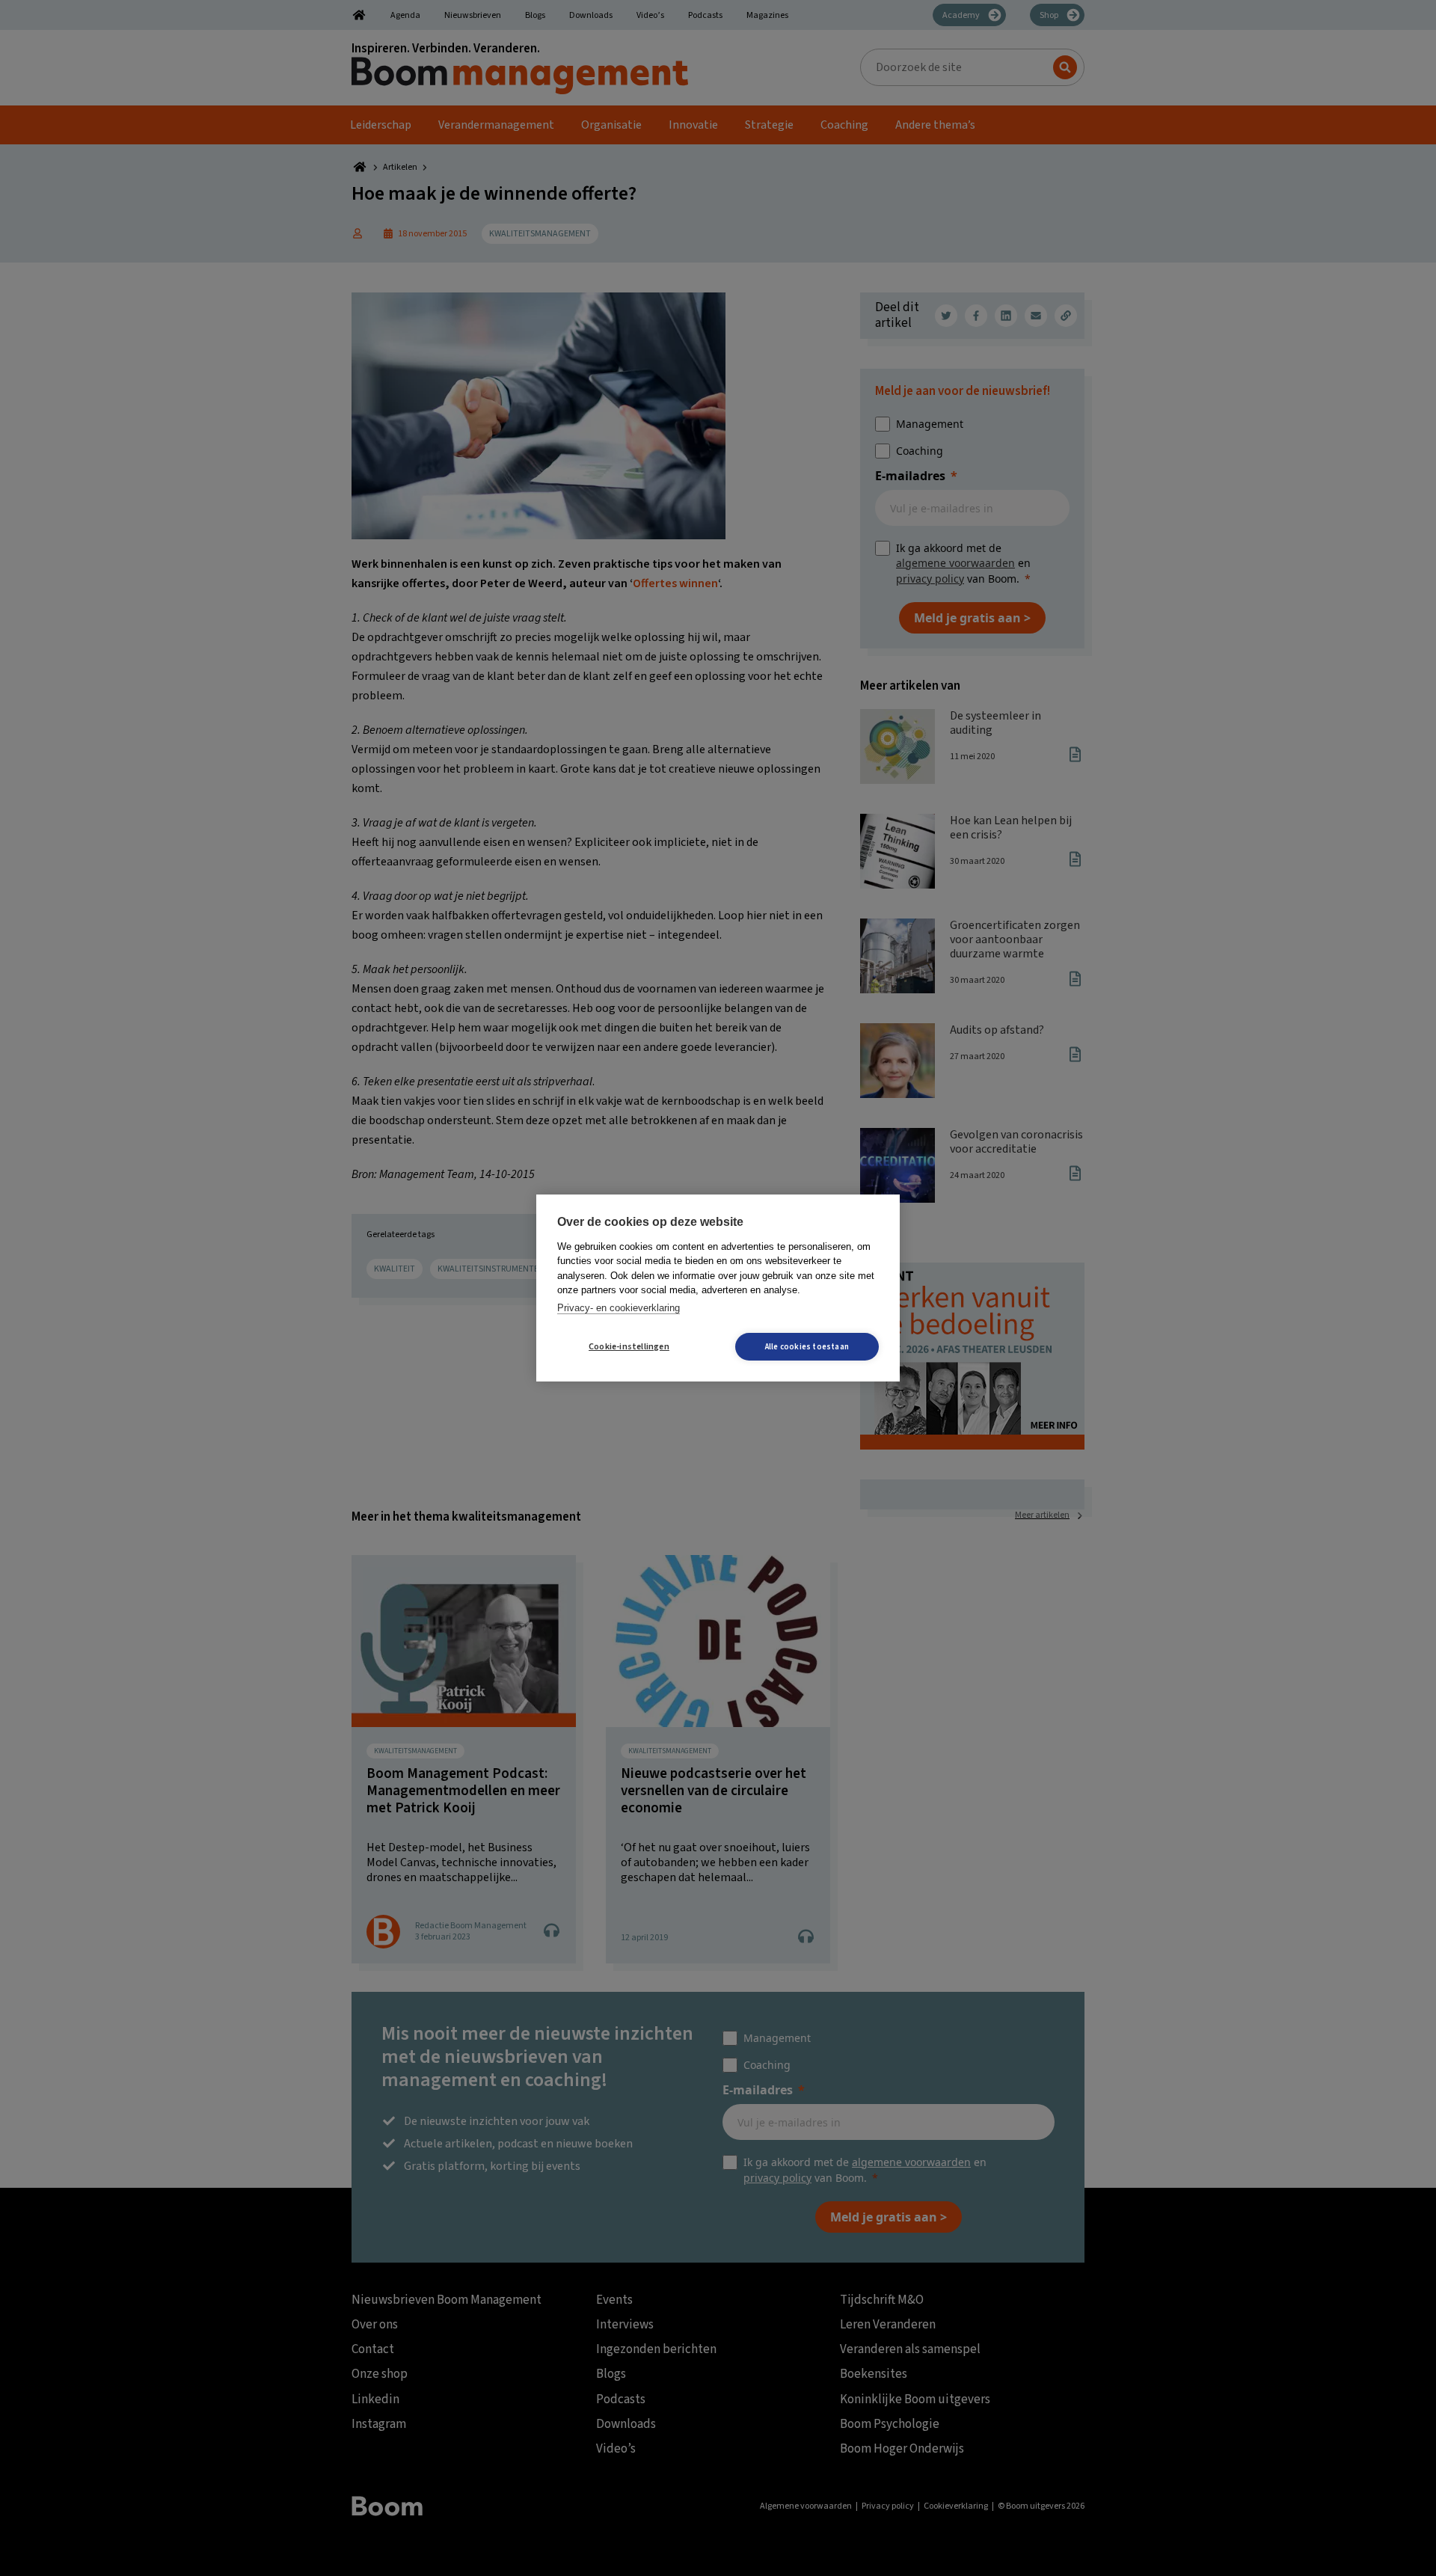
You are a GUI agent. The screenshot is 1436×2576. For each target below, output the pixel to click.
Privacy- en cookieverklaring (619, 1308)
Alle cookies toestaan (807, 1347)
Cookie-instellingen (629, 1347)
